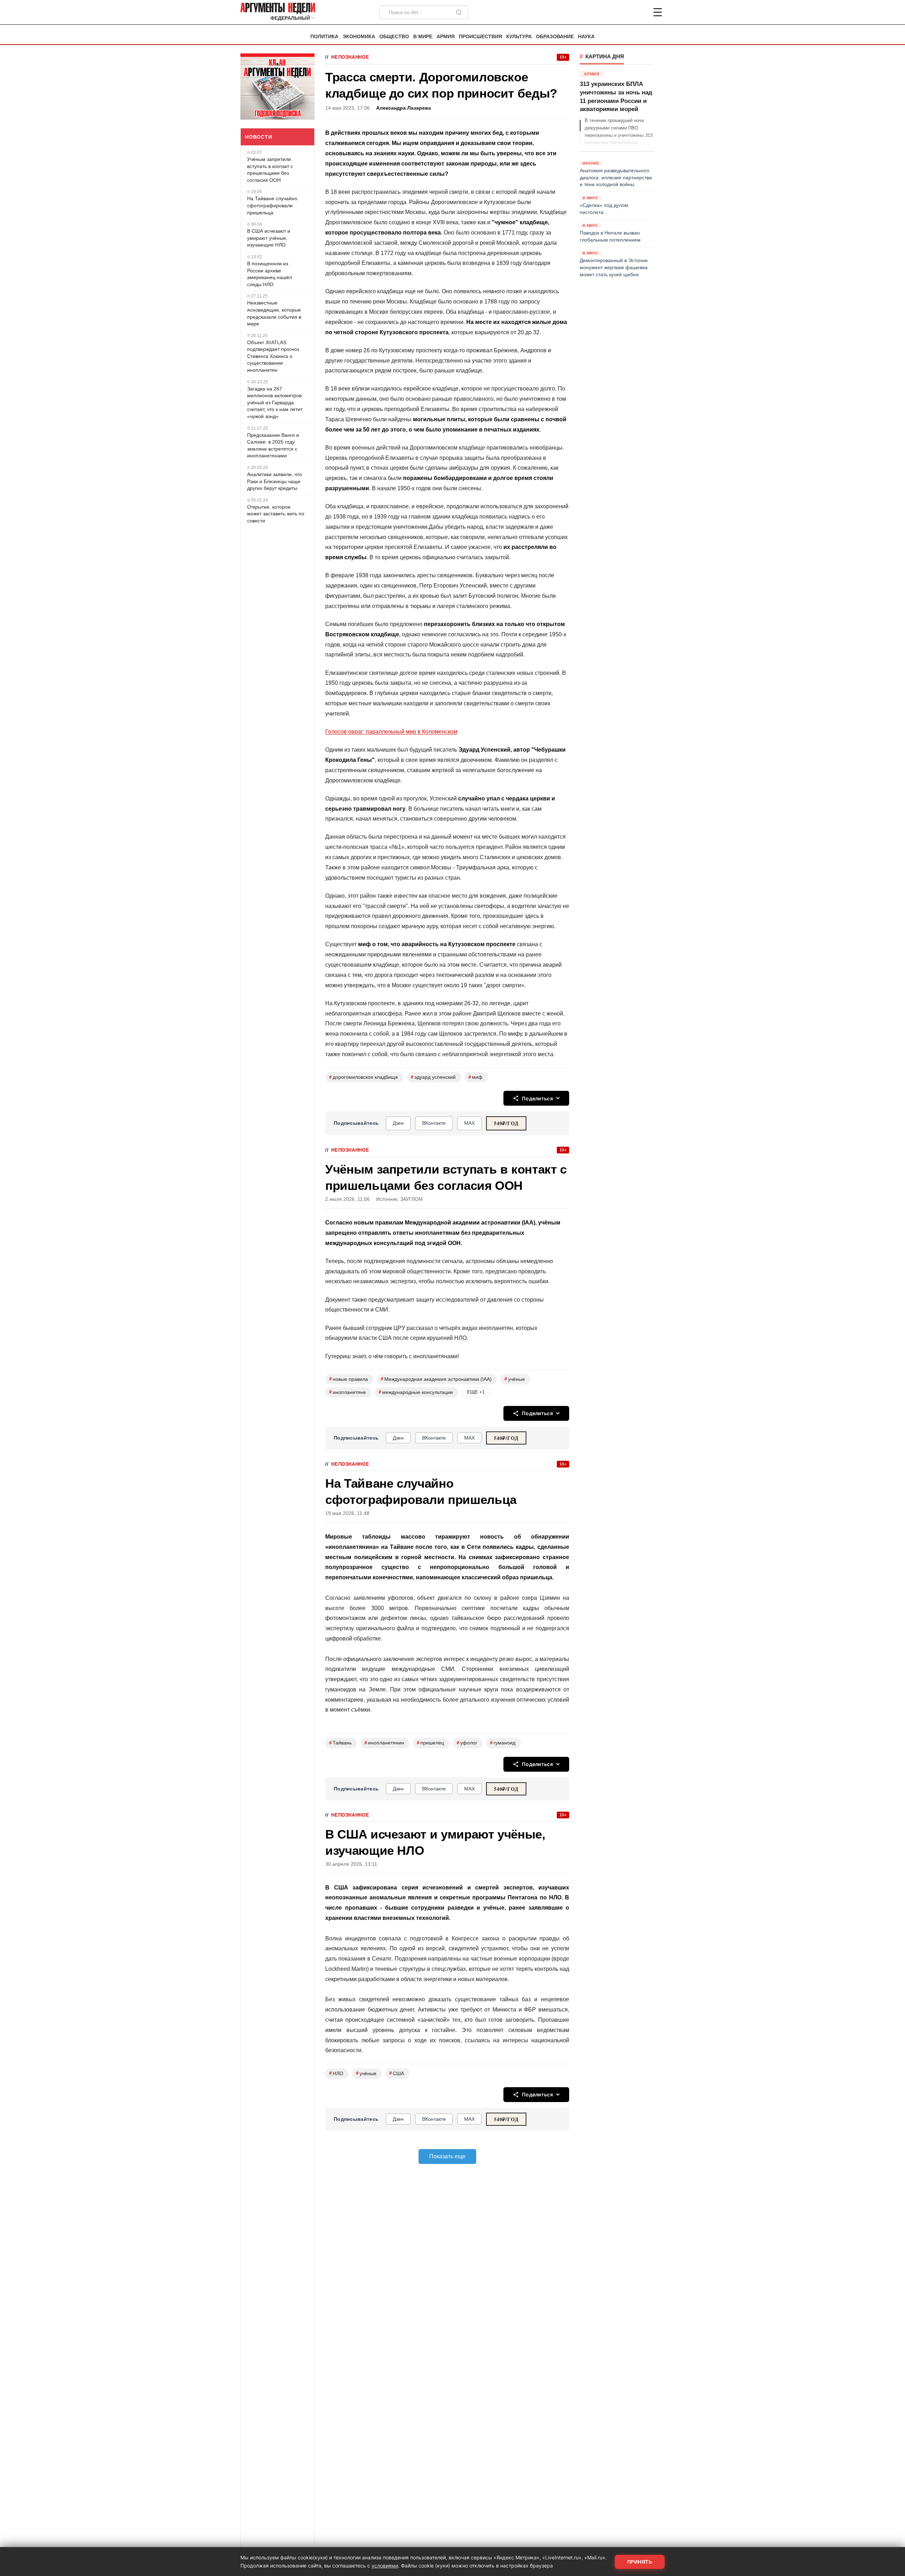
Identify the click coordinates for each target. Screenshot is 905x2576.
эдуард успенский (433, 1077)
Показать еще (447, 2156)
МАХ (469, 1123)
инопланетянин (384, 1743)
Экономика (359, 37)
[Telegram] (621, 12)
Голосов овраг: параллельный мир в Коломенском (391, 732)
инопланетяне (348, 1392)
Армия (446, 37)
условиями (385, 2566)
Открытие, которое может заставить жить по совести (276, 514)
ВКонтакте (434, 1123)
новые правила (349, 1379)
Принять (640, 2562)
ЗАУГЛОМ (411, 1199)
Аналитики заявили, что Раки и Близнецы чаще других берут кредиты (275, 481)
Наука (586, 37)
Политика (324, 37)
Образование (555, 37)
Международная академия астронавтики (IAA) (436, 1379)
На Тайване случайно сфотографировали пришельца (272, 205)
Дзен (398, 1123)
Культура (519, 37)
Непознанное (350, 57)
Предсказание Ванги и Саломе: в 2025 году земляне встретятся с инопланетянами (273, 445)
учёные (515, 1379)
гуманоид (503, 1743)
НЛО (336, 2073)
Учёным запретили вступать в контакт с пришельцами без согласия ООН (270, 170)
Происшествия (480, 37)
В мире (423, 37)
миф (475, 1077)
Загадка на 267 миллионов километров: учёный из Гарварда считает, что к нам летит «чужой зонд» (275, 402)
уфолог (467, 1743)
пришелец (430, 1743)
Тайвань (340, 1743)
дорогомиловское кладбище (364, 1077)
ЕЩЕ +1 (476, 1392)
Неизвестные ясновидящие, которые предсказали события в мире (274, 313)
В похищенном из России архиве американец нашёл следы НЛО (270, 274)
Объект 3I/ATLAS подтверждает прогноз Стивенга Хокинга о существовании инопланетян (273, 356)
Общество (394, 37)
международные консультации (416, 1392)
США (397, 2073)
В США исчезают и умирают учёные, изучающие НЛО (269, 238)
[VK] (638, 12)
